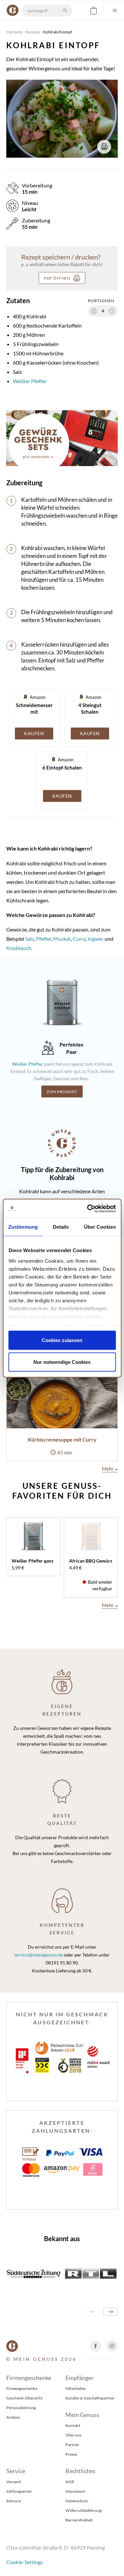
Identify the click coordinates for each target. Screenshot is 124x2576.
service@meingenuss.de (39, 1955)
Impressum (75, 2491)
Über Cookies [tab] (100, 1227)
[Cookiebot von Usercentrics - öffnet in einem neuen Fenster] (88, 1209)
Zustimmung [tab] (23, 1227)
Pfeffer (44, 939)
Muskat (62, 939)
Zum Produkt (62, 1092)
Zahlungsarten (19, 2491)
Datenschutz (77, 2501)
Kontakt (73, 2425)
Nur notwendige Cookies (62, 1362)
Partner (72, 2445)
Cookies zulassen (62, 1340)
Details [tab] (61, 1227)
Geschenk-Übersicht (24, 2398)
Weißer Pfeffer (30, 381)
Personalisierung (21, 2408)
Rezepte (33, 32)
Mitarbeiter (76, 2388)
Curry (79, 939)
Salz (29, 939)
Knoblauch (19, 948)
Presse (71, 2454)
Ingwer (96, 939)
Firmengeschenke (22, 2388)
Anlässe (13, 2417)
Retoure (14, 2501)
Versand (14, 2482)
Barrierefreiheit (79, 2520)
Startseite (14, 32)
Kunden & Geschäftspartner (90, 2398)
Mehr (110, 1469)
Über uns (73, 2435)
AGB (70, 2482)
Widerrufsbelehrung (83, 2510)
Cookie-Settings (25, 2562)
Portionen (101, 301)
